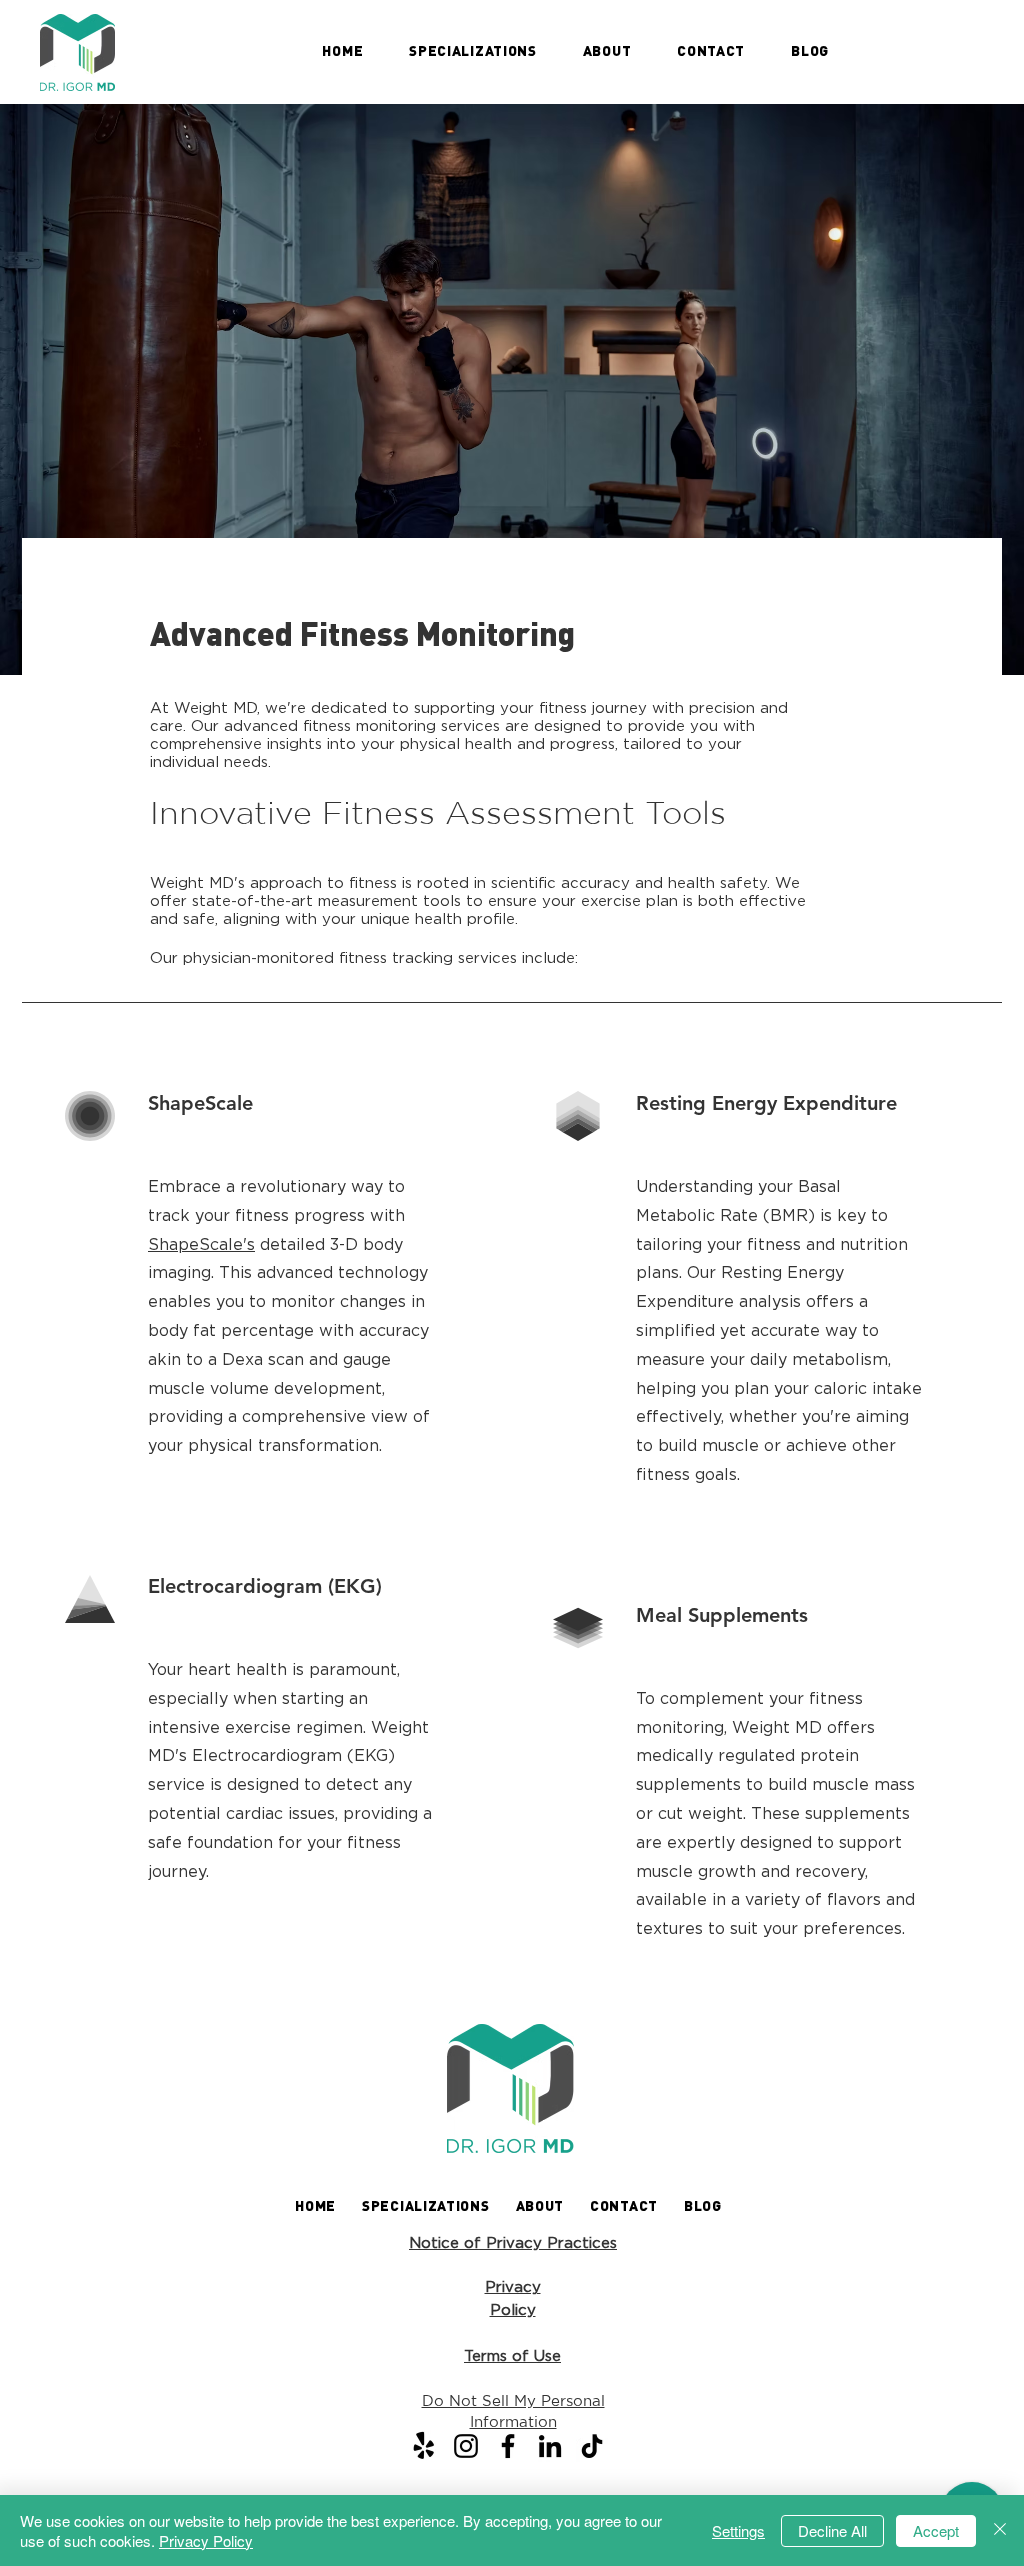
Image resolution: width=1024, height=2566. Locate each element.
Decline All (832, 2530)
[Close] (1000, 2530)
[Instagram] (466, 2446)
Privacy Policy (206, 2540)
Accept (936, 2530)
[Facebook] (508, 2446)
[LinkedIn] (550, 2446)
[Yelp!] (424, 2446)
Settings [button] (738, 2530)
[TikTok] (592, 2446)
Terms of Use (512, 2356)
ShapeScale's (201, 1244)
